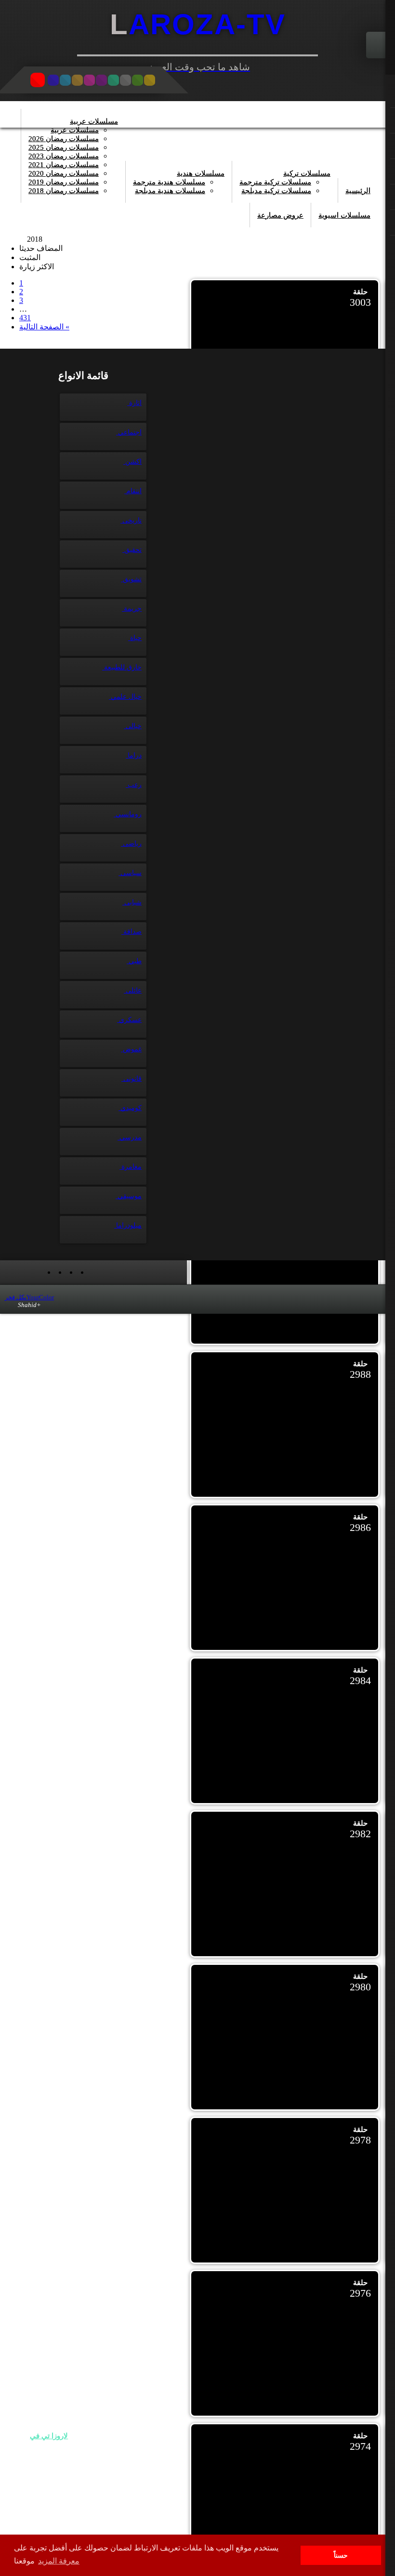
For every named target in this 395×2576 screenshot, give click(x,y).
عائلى (133, 990)
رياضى (131, 843)
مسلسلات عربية (94, 121)
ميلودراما (128, 1225)
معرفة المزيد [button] (59, 2561)
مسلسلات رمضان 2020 (64, 173)
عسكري (129, 1020)
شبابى (132, 902)
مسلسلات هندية (201, 173)
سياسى (130, 873)
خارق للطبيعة (122, 667)
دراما (134, 755)
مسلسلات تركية (307, 173)
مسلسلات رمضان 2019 (64, 182)
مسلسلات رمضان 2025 (64, 147)
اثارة (134, 403)
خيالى (133, 726)
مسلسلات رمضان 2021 (64, 165)
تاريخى (131, 520)
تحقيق (132, 550)
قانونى (132, 1079)
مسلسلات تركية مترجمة (275, 182)
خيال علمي (125, 697)
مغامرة (131, 1167)
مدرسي (130, 1137)
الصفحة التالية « (44, 327)
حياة (135, 638)
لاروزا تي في (49, 2436)
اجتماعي (129, 432)
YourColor (29, 1297)
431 (25, 318)
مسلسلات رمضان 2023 (64, 156)
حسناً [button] (341, 2555)
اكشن (132, 462)
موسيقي (129, 1196)
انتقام (133, 491)
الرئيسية (358, 191)
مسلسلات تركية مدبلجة (276, 191)
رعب (134, 785)
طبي (134, 961)
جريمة (132, 608)
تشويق (131, 579)
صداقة (132, 932)
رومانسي (128, 814)
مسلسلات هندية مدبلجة (170, 191)
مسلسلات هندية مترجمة (169, 182)
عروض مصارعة (280, 215)
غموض (131, 1049)
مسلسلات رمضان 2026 (64, 139)
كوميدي (130, 1108)
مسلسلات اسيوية (344, 215)
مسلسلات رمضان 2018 (64, 191)
